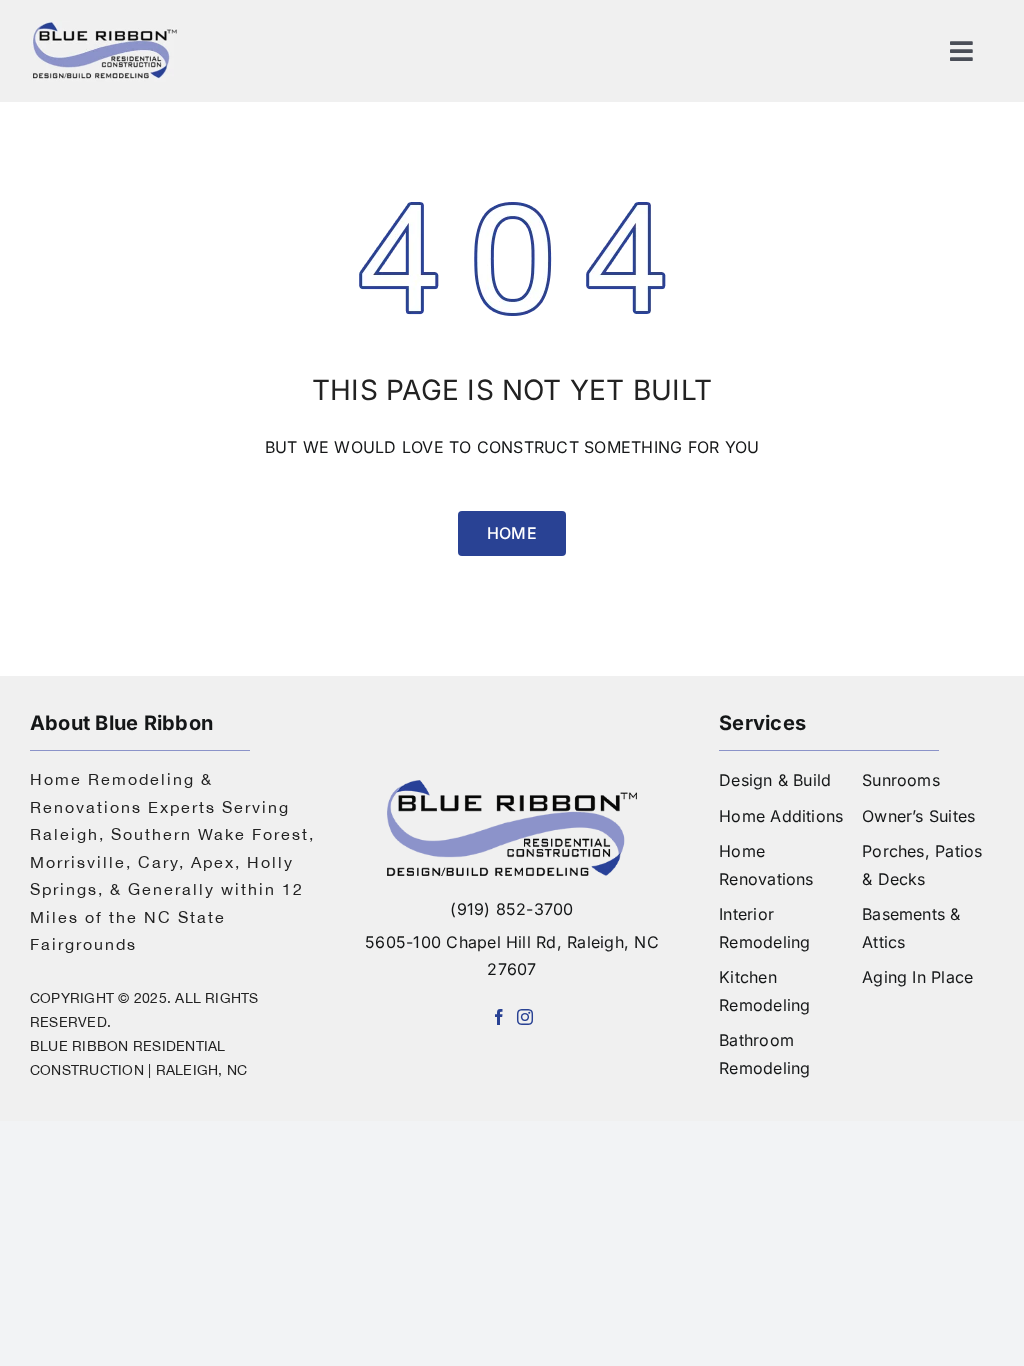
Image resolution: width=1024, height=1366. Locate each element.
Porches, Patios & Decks (922, 865)
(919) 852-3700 (511, 909)
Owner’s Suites (918, 816)
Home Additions (781, 816)
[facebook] (499, 1017)
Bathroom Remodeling (764, 1054)
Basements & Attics (911, 928)
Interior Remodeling (764, 928)
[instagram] (525, 1017)
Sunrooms (901, 780)
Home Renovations (766, 865)
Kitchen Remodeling (764, 991)
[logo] (105, 28)
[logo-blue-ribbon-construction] (512, 788)
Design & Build (775, 780)
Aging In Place (917, 977)
